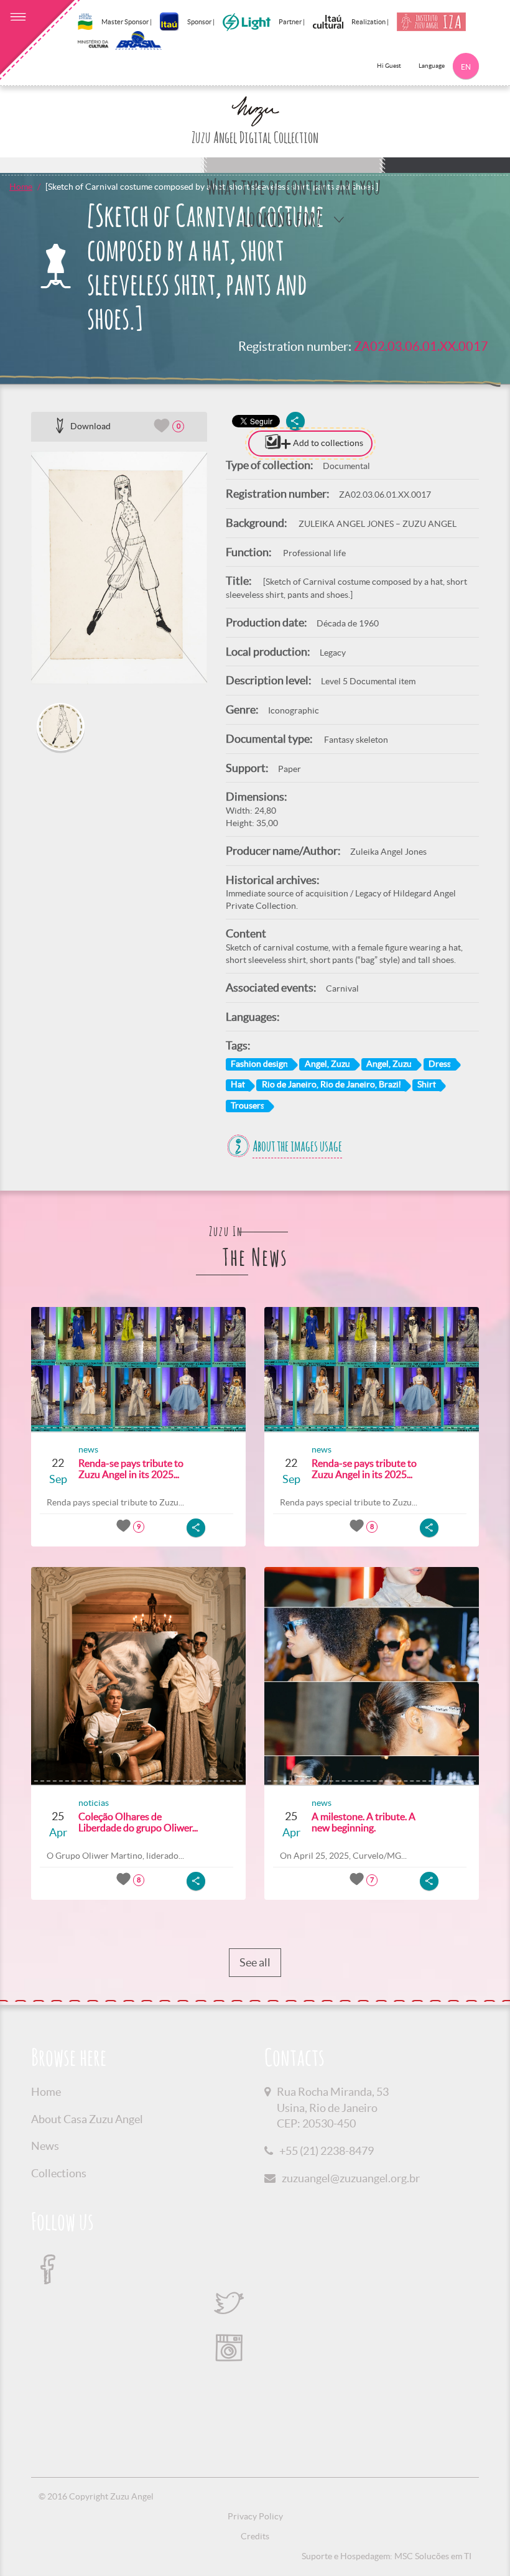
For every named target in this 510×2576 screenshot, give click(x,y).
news (88, 1449)
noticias (94, 1803)
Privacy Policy (255, 2516)
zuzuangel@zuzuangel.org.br (351, 2178)
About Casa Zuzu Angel (87, 2119)
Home (21, 187)
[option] (119, 568)
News (45, 2146)
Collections (59, 2173)
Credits (255, 2536)
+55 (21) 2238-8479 (327, 2151)
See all (255, 1962)
